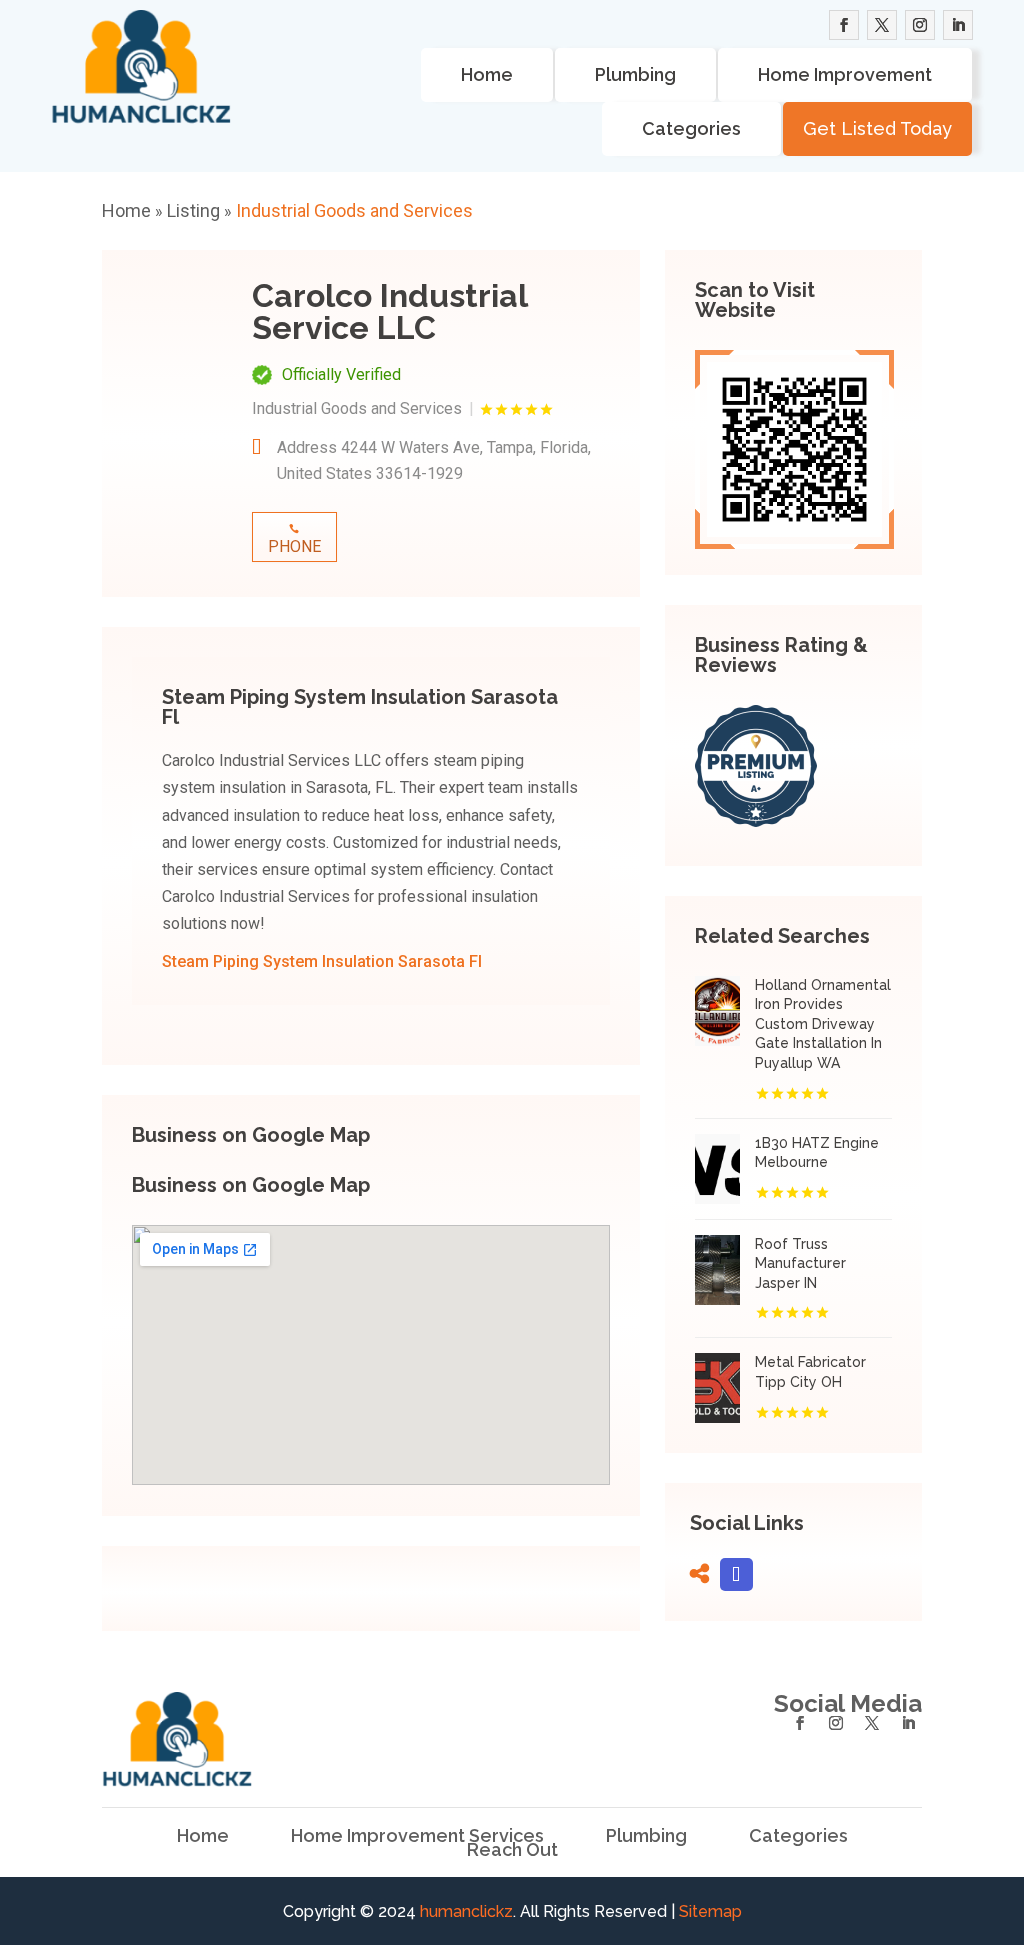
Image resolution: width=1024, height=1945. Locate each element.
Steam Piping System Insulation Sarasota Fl (322, 961)
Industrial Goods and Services (354, 210)
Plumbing (635, 74)
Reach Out (512, 1850)
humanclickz (466, 1911)
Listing (193, 210)
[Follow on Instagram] (920, 25)
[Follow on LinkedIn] (958, 25)
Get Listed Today (877, 128)
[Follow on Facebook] (844, 25)
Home (487, 74)
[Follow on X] (882, 25)
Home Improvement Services (417, 1836)
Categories (691, 128)
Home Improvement (845, 74)
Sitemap (710, 1911)
